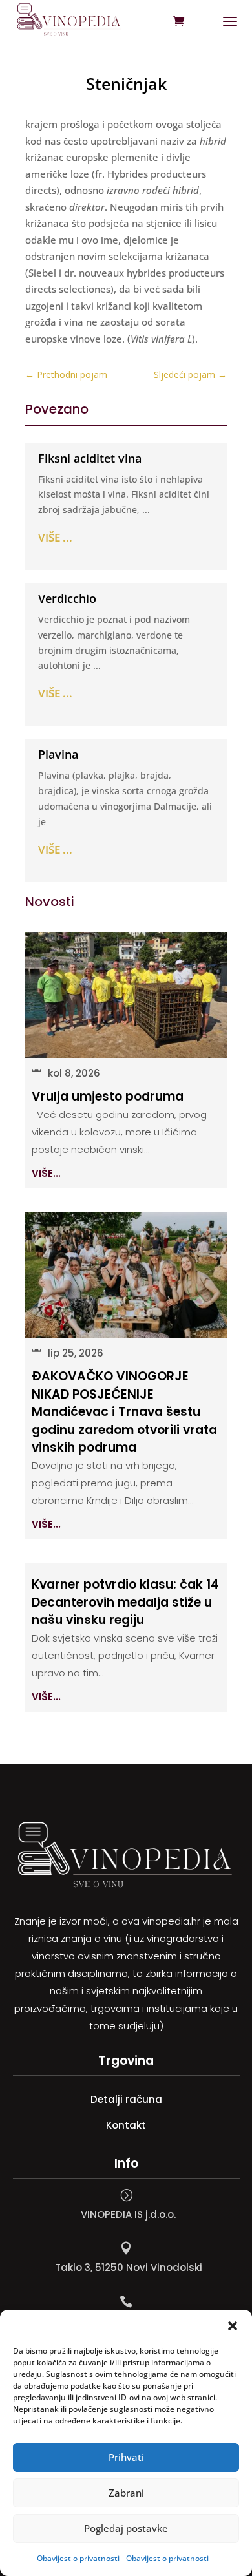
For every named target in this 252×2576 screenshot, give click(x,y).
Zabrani (126, 2493)
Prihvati (126, 2457)
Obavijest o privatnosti (78, 2558)
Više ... (55, 537)
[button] (233, 2326)
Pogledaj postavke (126, 2528)
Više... (46, 1173)
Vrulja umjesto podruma (108, 1096)
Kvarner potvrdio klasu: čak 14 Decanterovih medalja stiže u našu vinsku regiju (125, 1602)
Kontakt (126, 2125)
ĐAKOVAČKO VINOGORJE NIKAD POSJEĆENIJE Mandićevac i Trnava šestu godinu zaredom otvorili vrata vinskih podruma (124, 1412)
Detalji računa (126, 2099)
